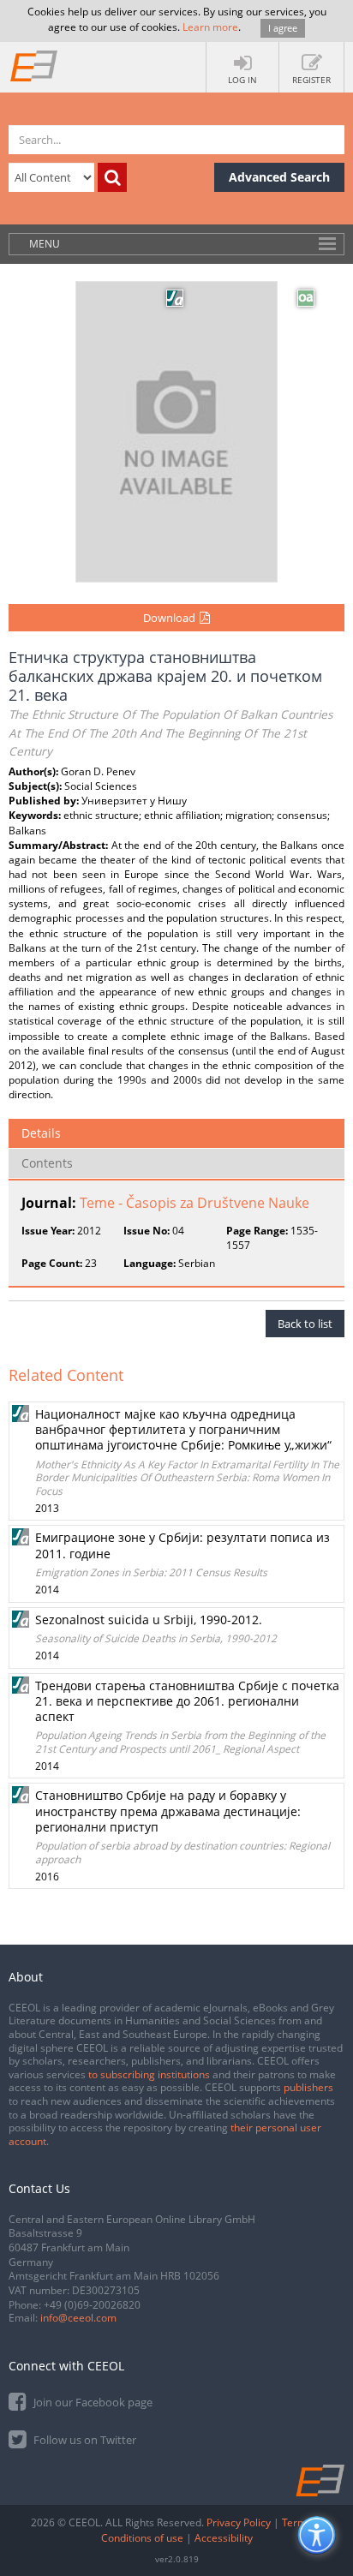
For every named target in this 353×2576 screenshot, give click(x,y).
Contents (47, 1163)
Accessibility (224, 2538)
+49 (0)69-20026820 (92, 2305)
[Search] (112, 177)
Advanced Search (279, 177)
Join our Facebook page (92, 2402)
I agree (283, 28)
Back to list (305, 1324)
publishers (308, 2087)
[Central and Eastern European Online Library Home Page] (34, 65)
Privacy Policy (239, 2522)
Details (41, 1133)
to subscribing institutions (149, 2074)
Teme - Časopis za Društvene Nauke (194, 1203)
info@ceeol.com (78, 2318)
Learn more (210, 27)
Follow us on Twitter (84, 2440)
